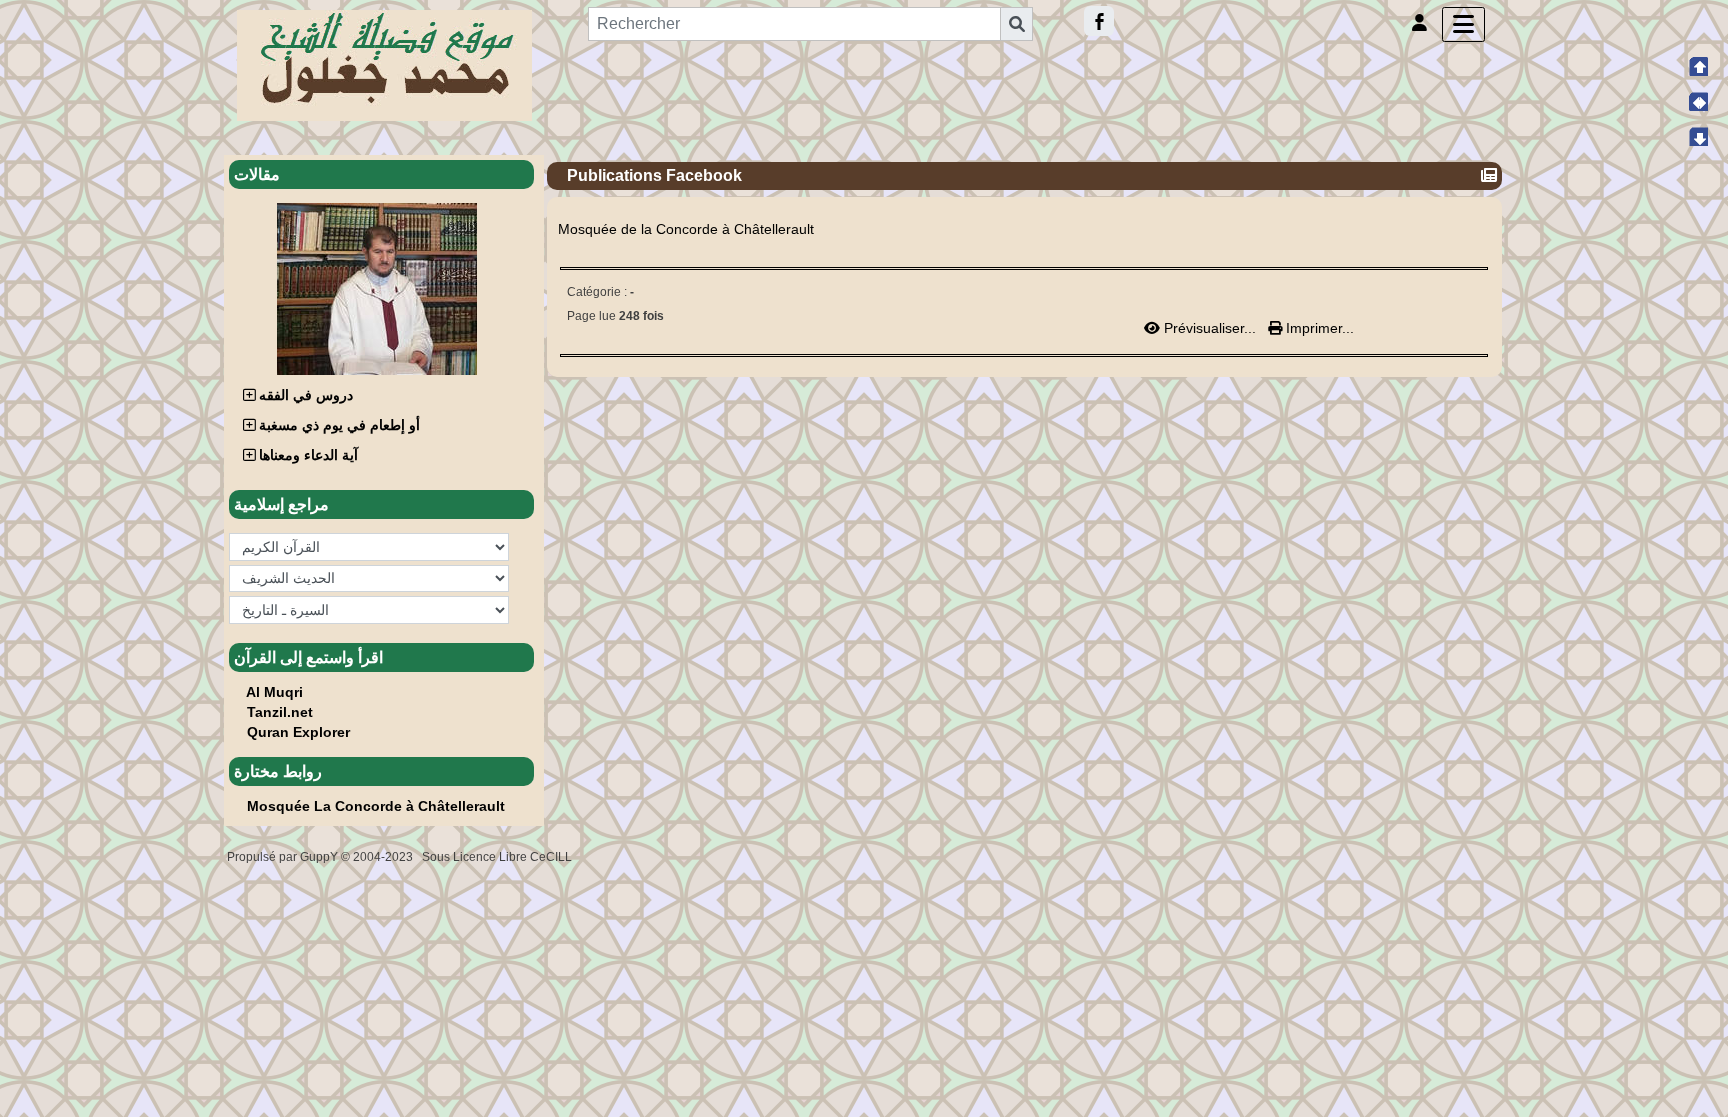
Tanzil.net (280, 712)
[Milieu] (1698, 101)
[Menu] (1463, 24)
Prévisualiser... (1210, 328)
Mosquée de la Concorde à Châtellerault (686, 229)
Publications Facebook (654, 175)
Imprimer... (1318, 328)
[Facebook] (1099, 21)
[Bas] (1698, 136)
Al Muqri (274, 692)
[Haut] (1698, 66)
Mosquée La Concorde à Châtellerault (376, 806)
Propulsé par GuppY (284, 857)
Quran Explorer (298, 732)
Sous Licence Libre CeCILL (498, 857)
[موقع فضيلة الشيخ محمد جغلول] (384, 64)
